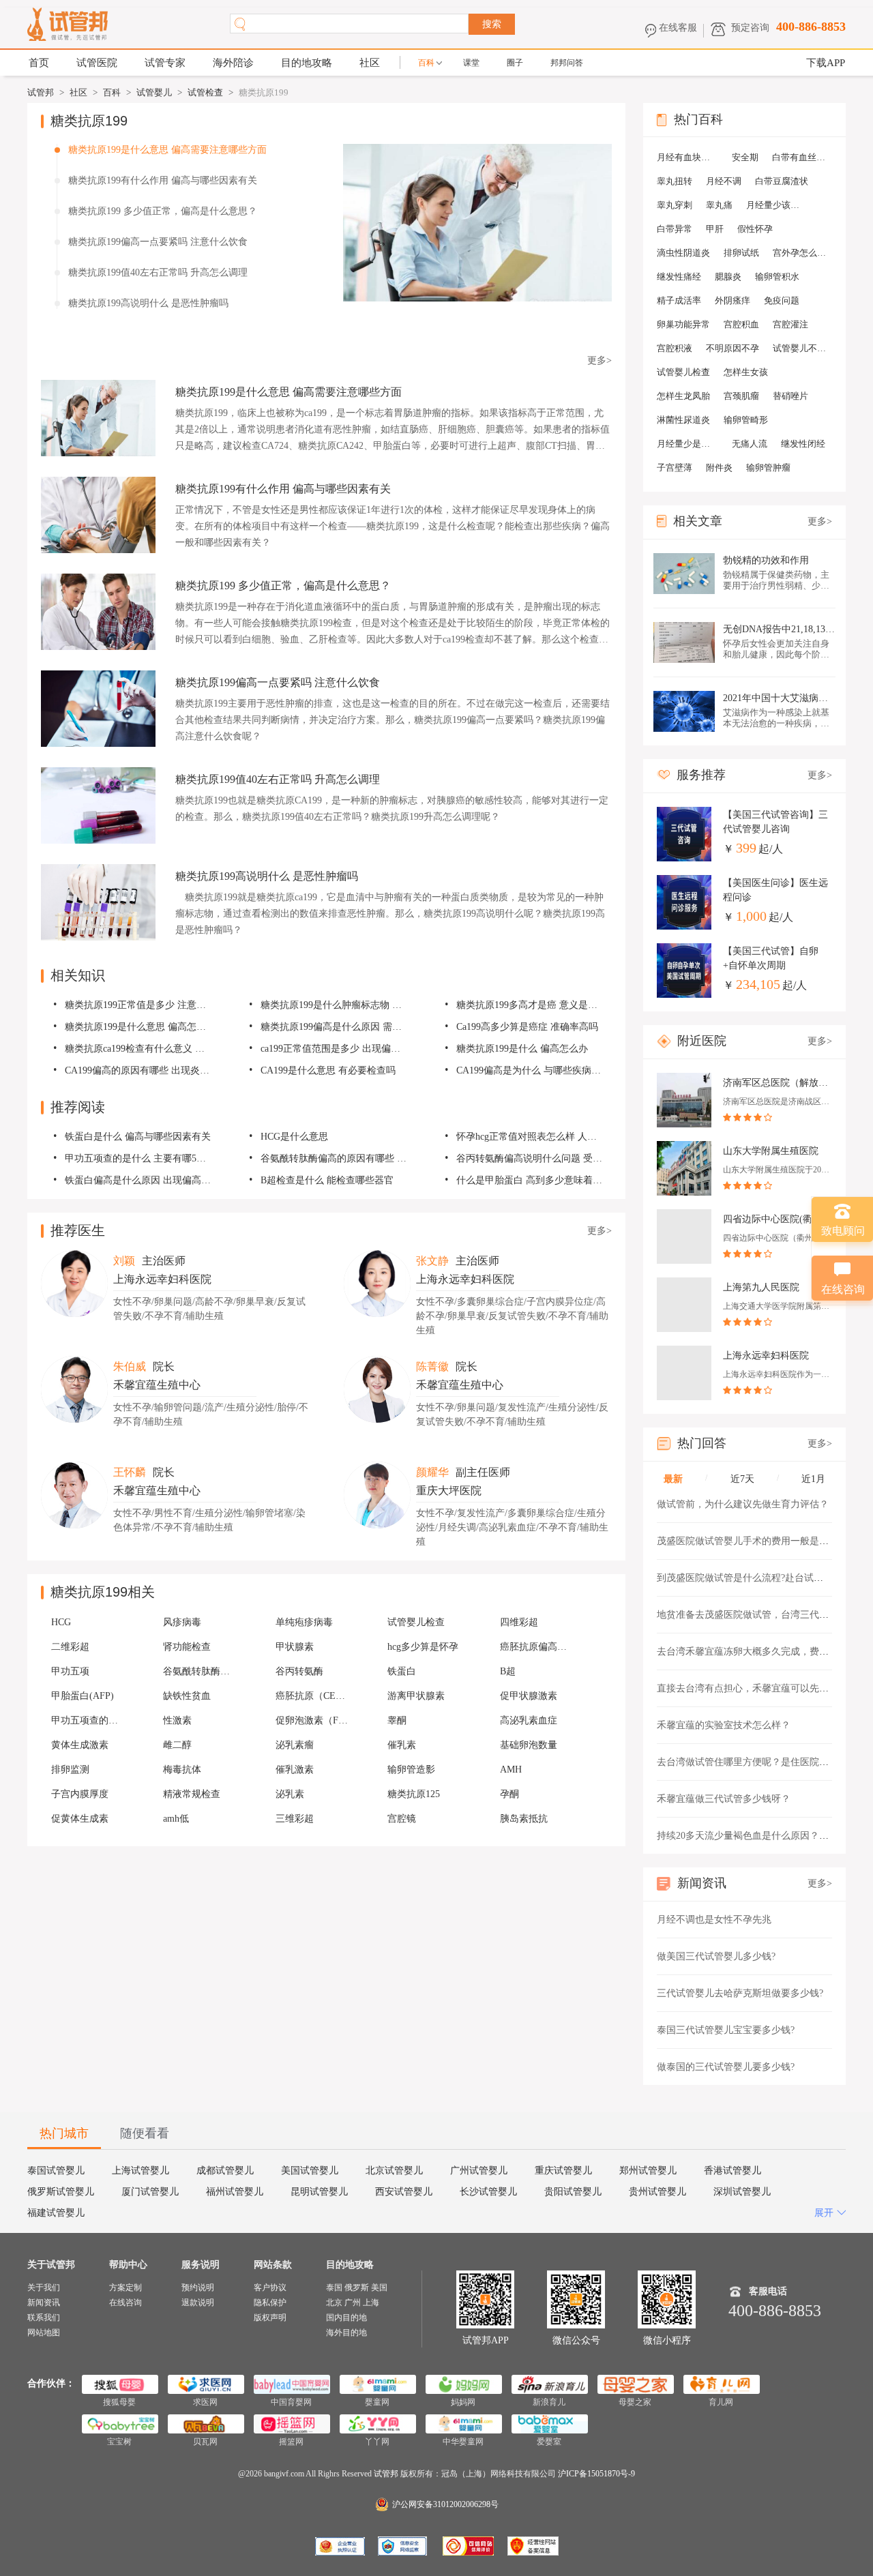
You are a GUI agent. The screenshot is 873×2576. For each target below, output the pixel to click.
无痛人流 (750, 444)
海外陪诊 (233, 63)
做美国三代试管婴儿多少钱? (716, 1956)
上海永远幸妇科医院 (162, 1279)
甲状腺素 (295, 1647)
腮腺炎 (728, 277)
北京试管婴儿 (394, 2171)
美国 (379, 2288)
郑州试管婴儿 (648, 2171)
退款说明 (198, 2303)
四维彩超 (519, 1622)
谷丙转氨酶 (299, 1671)
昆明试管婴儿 (319, 2192)
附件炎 (719, 468)
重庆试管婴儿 (563, 2171)
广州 (353, 2303)
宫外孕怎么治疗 (803, 253)
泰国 (334, 2288)
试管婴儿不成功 (803, 348)
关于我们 (44, 2288)
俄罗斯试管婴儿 (61, 2192)
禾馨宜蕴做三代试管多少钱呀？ (724, 1799)
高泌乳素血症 (529, 1720)
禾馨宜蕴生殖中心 (157, 1385)
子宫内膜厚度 (80, 1794)
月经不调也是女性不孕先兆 (714, 1920)
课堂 (471, 63)
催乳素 (402, 1745)
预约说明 (198, 2288)
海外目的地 (346, 2333)
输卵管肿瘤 (768, 468)
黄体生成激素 (80, 1745)
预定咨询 (750, 28)
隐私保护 (270, 2303)
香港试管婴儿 (733, 2171)
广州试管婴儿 (479, 2171)
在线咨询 (125, 2303)
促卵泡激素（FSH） (313, 1720)
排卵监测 (70, 1770)
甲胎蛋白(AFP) (83, 1696)
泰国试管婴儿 (56, 2171)
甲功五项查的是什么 (89, 1720)
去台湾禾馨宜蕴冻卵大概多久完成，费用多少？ (757, 1652)
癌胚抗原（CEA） (313, 1696)
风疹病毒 (182, 1622)
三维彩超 (295, 1819)
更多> (600, 360)
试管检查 (205, 92)
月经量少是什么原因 (687, 444)
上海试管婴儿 (140, 2171)
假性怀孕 (755, 229)
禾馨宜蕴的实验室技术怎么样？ (724, 1725)
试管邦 (41, 92)
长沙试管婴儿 (488, 2192)
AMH (511, 1770)
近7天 (742, 1479)
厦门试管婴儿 (150, 2192)
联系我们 (44, 2318)
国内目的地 (346, 2318)
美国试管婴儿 (310, 2171)
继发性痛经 (679, 277)
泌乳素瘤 (295, 1745)
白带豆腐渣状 (782, 181)
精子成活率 (679, 300)
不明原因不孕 (733, 348)
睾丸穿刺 (675, 205)
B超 (508, 1671)
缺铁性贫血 (187, 1696)
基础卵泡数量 (529, 1745)
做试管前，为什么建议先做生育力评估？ (743, 1504)
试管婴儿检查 (416, 1622)
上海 (371, 2303)
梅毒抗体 (182, 1770)
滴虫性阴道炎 (683, 253)
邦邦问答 (567, 63)
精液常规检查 (192, 1794)
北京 (334, 2303)
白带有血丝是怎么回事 (803, 157)
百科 (426, 63)
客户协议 (270, 2288)
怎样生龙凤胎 (683, 396)
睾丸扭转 (675, 181)
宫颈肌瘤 (741, 396)
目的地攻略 (307, 63)
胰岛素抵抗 (524, 1819)
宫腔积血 (741, 324)
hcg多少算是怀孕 (423, 1647)
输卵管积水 (777, 277)
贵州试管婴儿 (657, 2192)
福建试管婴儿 (56, 2213)
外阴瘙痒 (733, 300)
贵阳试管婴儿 (573, 2192)
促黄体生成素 (80, 1819)
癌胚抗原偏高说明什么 (537, 1647)
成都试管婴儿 (225, 2171)
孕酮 (509, 1794)
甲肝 (715, 229)
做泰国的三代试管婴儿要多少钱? (726, 2067)
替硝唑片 (790, 396)
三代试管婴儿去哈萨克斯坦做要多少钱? (740, 1993)
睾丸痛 (719, 205)
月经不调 (724, 181)
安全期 (745, 157)
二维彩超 (70, 1647)
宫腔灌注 (790, 324)
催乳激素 (295, 1770)
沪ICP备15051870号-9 (596, 2474)
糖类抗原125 (414, 1794)
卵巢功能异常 (683, 324)
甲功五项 (70, 1671)
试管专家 (165, 63)
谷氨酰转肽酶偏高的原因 (201, 1671)
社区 (370, 63)
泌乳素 (290, 1794)
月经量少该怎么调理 (777, 205)
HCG (61, 1622)
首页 (39, 63)
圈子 (515, 63)
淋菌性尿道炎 (683, 420)
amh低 (176, 1819)
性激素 (177, 1720)
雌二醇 (177, 1745)
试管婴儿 (154, 92)
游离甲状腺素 (416, 1696)
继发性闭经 (803, 444)
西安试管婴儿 (404, 2192)
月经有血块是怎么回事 (687, 157)
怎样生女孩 (746, 372)
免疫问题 (782, 300)
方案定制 (125, 2288)
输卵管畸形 (746, 420)
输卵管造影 (411, 1770)
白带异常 (675, 229)
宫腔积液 (675, 348)
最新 (673, 1479)
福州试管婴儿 (235, 2192)
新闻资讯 (44, 2303)
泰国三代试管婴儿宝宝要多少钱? (726, 2030)
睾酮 (397, 1720)
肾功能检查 (187, 1647)
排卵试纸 (741, 253)
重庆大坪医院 (449, 1491)
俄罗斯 (357, 2288)
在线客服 (678, 28)
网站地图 (44, 2333)
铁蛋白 (402, 1671)
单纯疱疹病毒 (304, 1622)
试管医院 (97, 63)
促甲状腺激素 (529, 1696)
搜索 (492, 24)
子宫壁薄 (675, 468)
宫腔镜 (402, 1819)
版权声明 (270, 2318)
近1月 (813, 1479)
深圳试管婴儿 (742, 2192)
